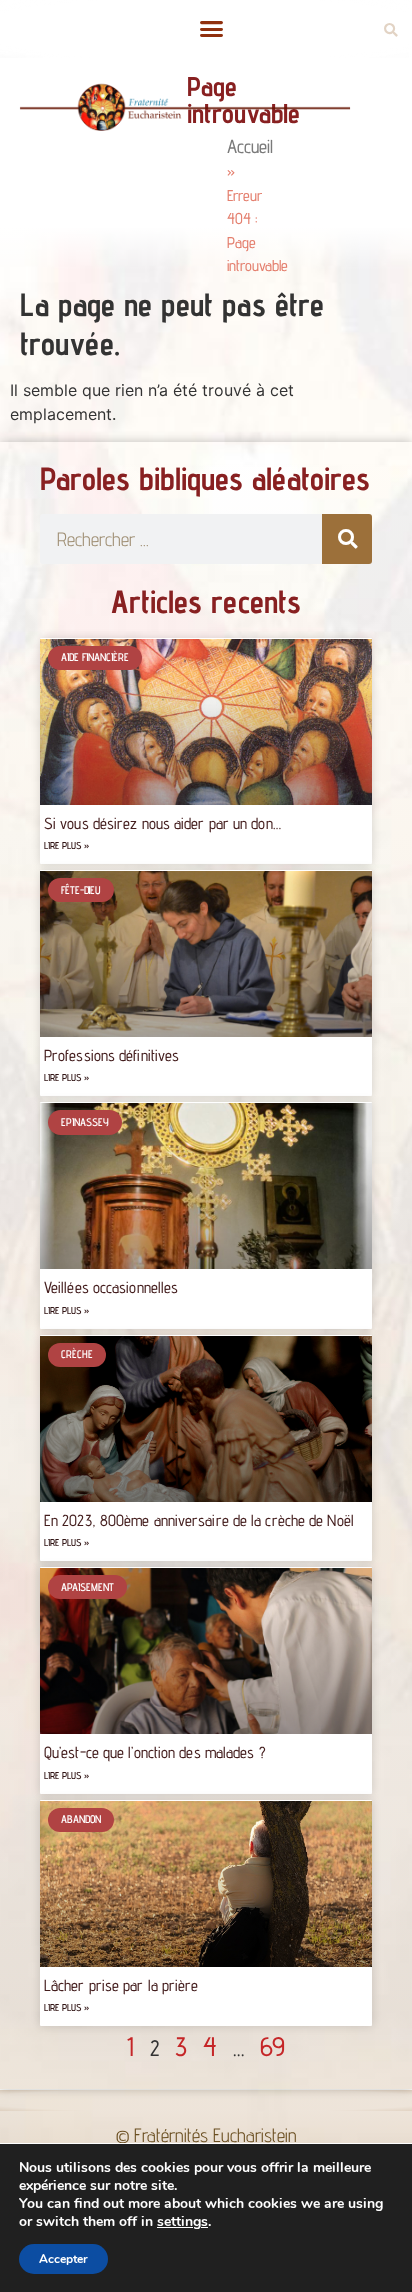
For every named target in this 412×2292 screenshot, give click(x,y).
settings (182, 2222)
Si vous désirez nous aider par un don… (162, 823)
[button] (211, 29)
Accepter (63, 2259)
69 (272, 2046)
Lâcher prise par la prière (121, 1985)
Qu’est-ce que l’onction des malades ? (155, 1752)
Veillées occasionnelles (111, 1287)
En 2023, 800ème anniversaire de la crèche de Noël (201, 1520)
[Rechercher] (347, 539)
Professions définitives (111, 1055)
